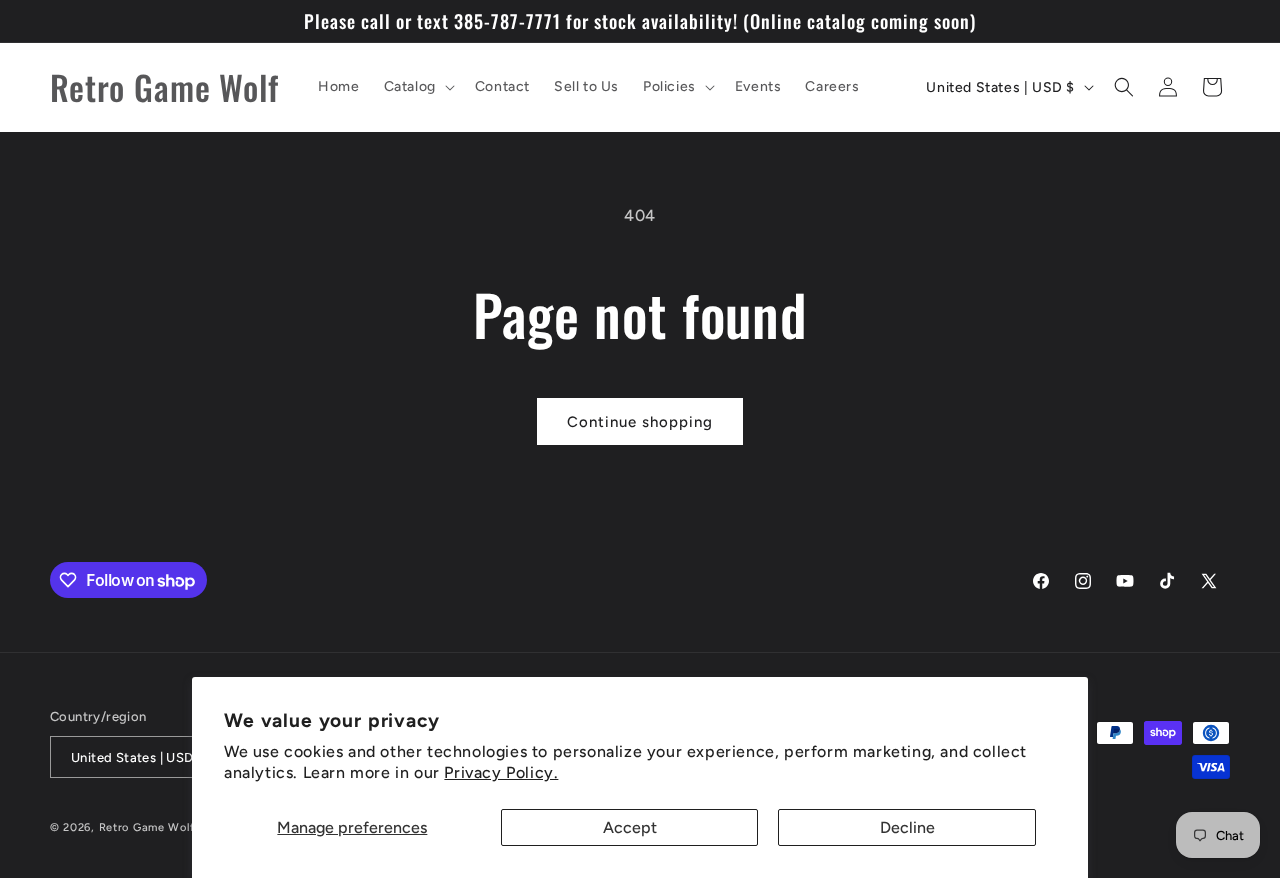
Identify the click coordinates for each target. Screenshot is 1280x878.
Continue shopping (640, 422)
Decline (907, 827)
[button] (417, 87)
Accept (630, 827)
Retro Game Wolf (147, 827)
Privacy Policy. (501, 772)
